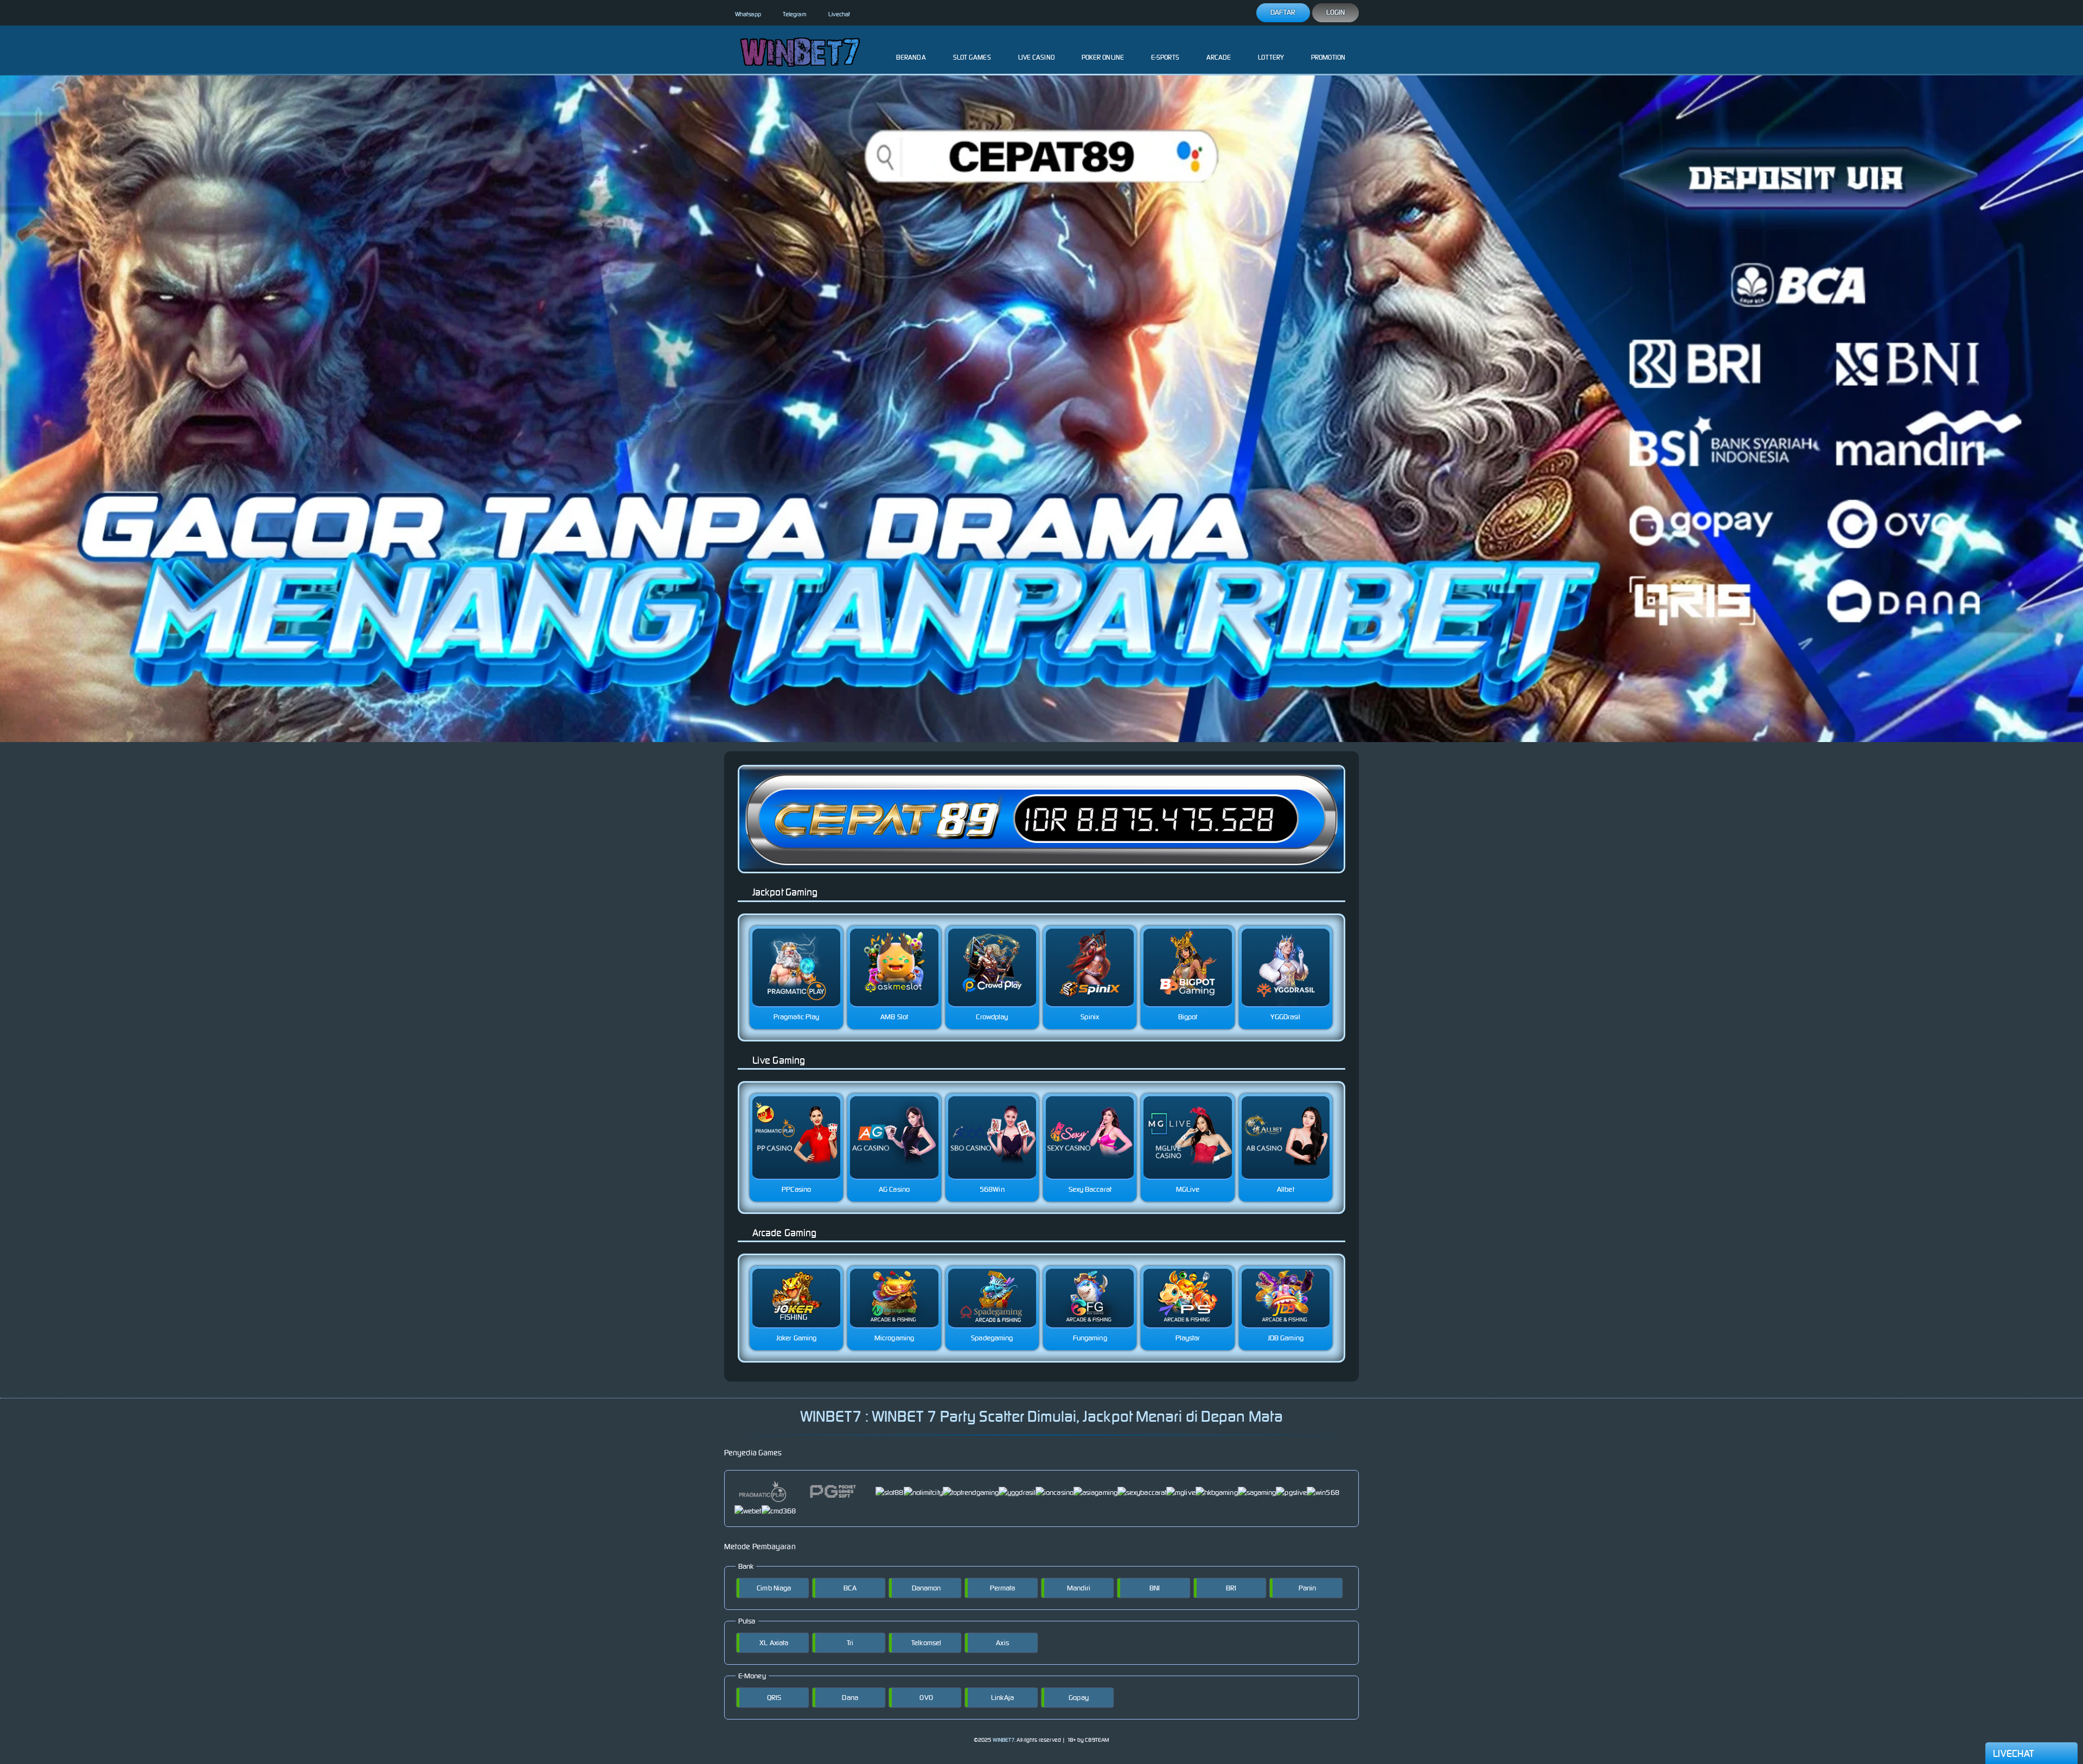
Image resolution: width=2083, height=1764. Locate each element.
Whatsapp (748, 14)
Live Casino (1036, 57)
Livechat (839, 14)
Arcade (1219, 57)
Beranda (911, 57)
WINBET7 (1004, 1740)
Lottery (1271, 57)
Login (1336, 12)
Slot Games (972, 57)
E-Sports (1165, 57)
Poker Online (1103, 57)
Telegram (795, 14)
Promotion (1328, 57)
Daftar (1283, 12)
